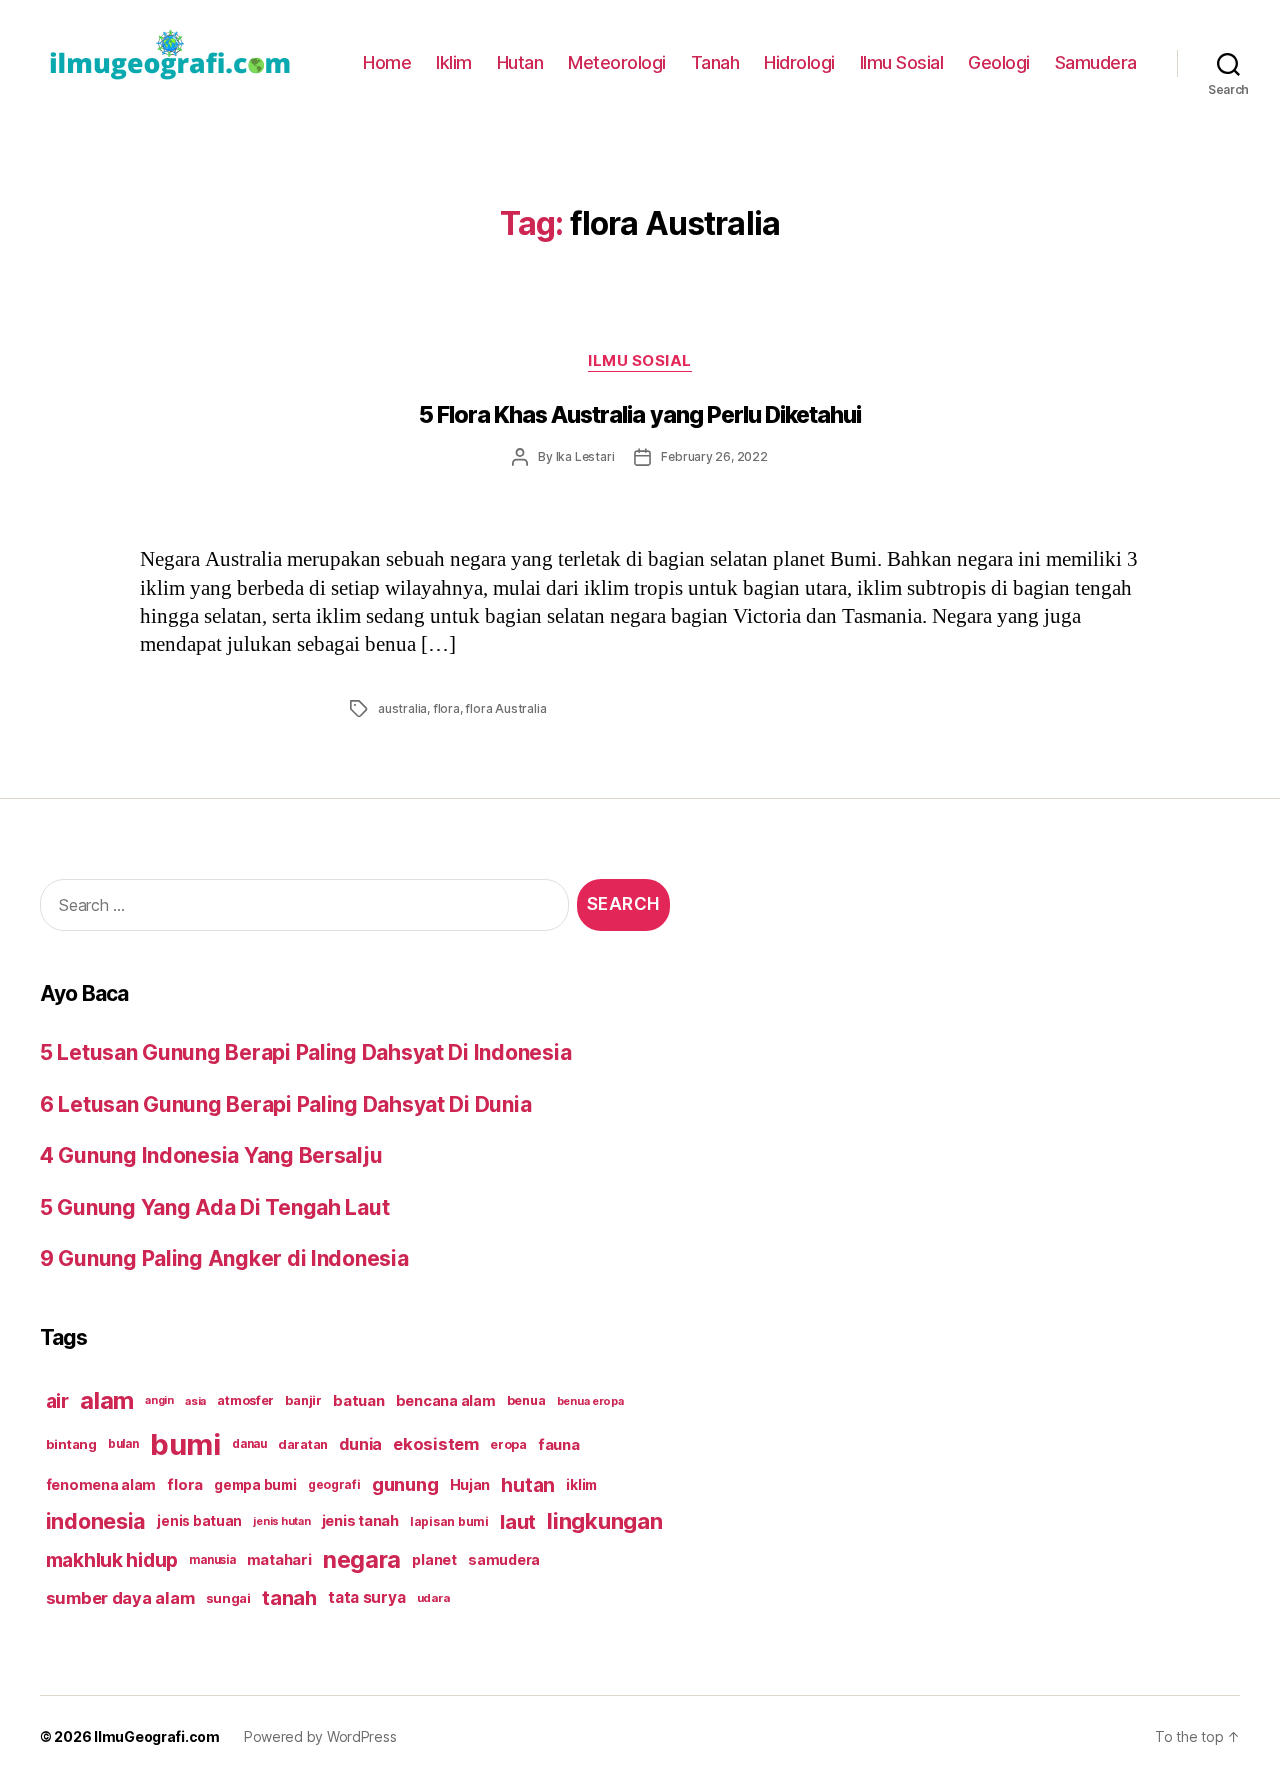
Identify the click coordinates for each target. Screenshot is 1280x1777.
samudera (504, 1559)
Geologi (999, 62)
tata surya (366, 1597)
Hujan (470, 1484)
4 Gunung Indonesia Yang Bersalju (211, 1155)
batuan (358, 1401)
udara (433, 1598)
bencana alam (446, 1400)
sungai (228, 1598)
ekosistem (436, 1444)
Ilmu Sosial (902, 62)
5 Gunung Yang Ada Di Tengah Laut (214, 1207)
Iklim (454, 62)
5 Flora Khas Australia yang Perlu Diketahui (640, 415)
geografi (334, 1484)
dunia (360, 1444)
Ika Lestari (585, 456)
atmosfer (245, 1400)
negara (362, 1559)
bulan (123, 1444)
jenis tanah (360, 1521)
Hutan (520, 62)
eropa (508, 1444)
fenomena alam (101, 1484)
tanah (289, 1598)
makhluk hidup (112, 1560)
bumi (185, 1444)
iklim (581, 1485)
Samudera (1096, 62)
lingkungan (604, 1521)
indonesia (96, 1521)
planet (434, 1559)
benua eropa (590, 1401)
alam (107, 1400)
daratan (303, 1444)
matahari (279, 1560)
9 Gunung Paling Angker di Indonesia (224, 1258)
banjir (303, 1400)
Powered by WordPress (320, 1736)
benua (526, 1400)
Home (387, 62)
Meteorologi (617, 62)
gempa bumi (255, 1485)
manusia (212, 1560)
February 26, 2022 (714, 456)
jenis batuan (199, 1521)
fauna (559, 1444)
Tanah (715, 62)
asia (195, 1401)
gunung (405, 1484)
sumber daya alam (120, 1598)
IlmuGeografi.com (157, 1736)
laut (518, 1521)
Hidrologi (799, 62)
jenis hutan (281, 1521)
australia (402, 708)
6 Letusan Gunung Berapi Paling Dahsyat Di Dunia (285, 1104)
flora (446, 708)
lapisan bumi (449, 1521)
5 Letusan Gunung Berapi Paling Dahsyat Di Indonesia (305, 1052)
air (57, 1401)
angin (159, 1400)
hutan (528, 1485)
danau (249, 1444)
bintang (71, 1444)
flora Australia (505, 708)
